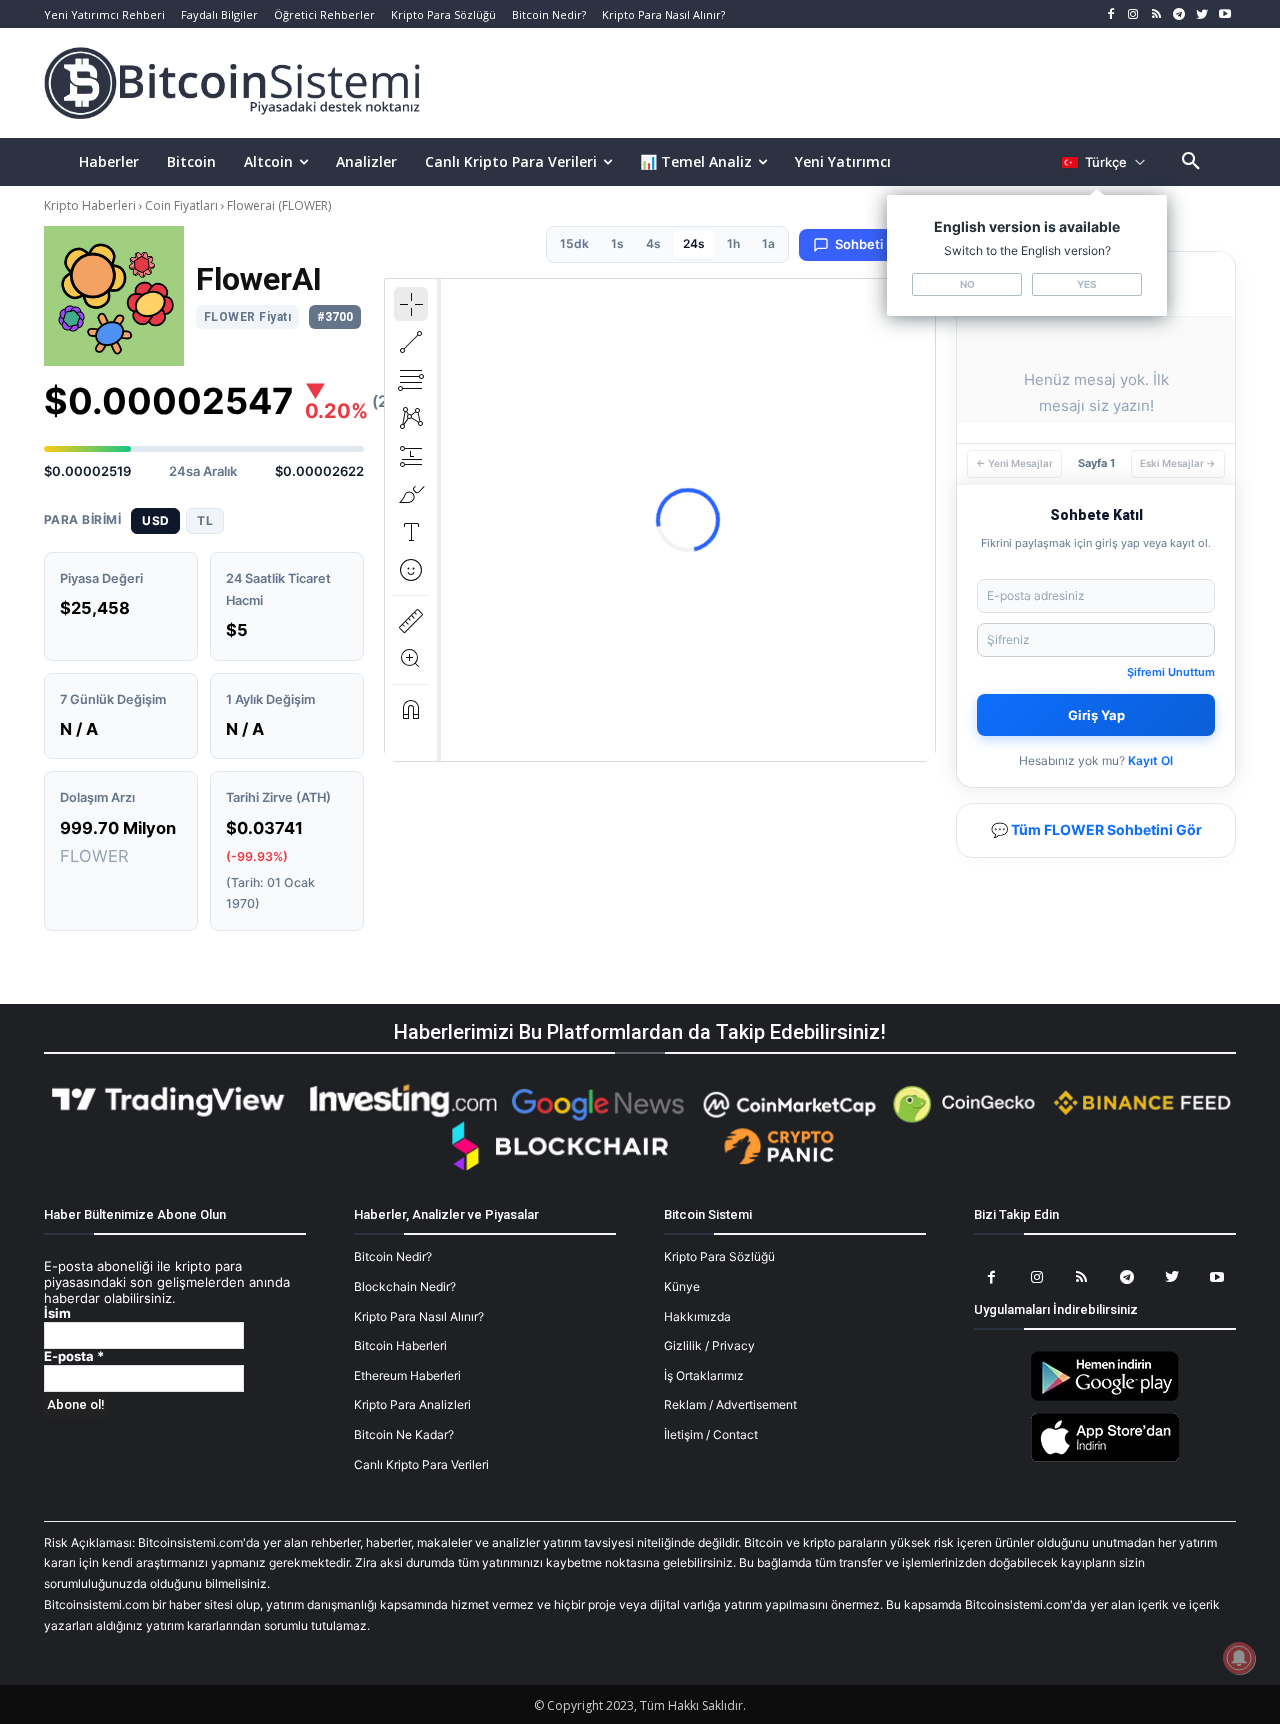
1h (733, 243)
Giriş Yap (1096, 715)
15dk (574, 243)
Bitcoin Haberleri (400, 1345)
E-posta (74, 1356)
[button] (1191, 162)
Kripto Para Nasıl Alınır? (419, 1316)
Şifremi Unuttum (1171, 672)
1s (617, 243)
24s (694, 243)
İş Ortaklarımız (704, 1375)
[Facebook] (1110, 14)
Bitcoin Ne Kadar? (404, 1434)
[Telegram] (1179, 14)
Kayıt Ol (1150, 760)
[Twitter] (1201, 14)
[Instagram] (1133, 14)
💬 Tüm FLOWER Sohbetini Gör (1096, 829)
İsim (57, 1313)
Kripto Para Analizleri (412, 1404)
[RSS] (1156, 14)
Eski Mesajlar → (1178, 463)
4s (653, 243)
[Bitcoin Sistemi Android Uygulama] (1105, 1397)
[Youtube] (1224, 14)
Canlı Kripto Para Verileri (421, 1464)
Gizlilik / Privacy (709, 1345)
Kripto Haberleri (91, 205)
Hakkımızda (697, 1316)
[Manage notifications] (1239, 1658)
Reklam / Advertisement (730, 1404)
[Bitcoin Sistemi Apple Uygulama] (1105, 1458)
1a (768, 243)
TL (205, 520)
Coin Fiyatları (181, 205)
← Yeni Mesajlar (1014, 463)
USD (155, 520)
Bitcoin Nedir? (393, 1256)
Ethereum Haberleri (407, 1375)
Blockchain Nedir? (405, 1286)
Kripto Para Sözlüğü (719, 1256)
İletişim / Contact (711, 1434)
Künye (682, 1286)
